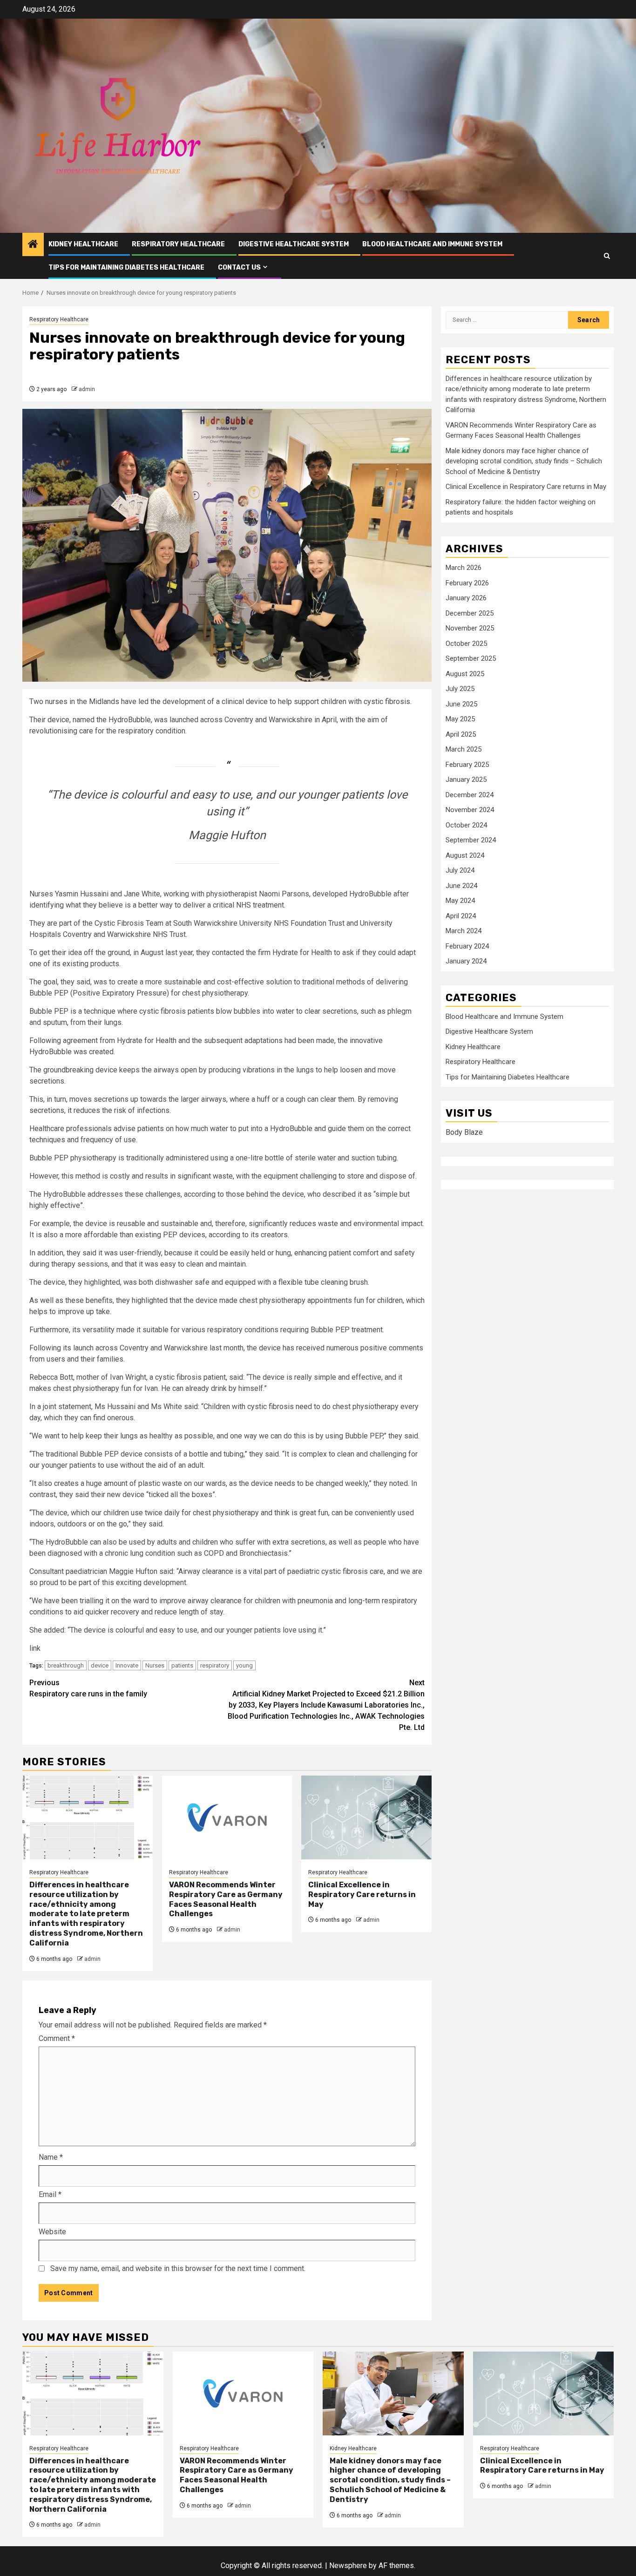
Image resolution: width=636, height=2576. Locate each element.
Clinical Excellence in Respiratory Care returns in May (362, 1895)
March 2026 (463, 568)
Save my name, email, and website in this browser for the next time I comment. (178, 2268)
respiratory (215, 1665)
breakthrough (66, 1665)
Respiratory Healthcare (178, 244)
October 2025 (466, 644)
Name (51, 2157)
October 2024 (466, 825)
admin (87, 389)
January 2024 (466, 962)
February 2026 (467, 583)
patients (182, 1665)
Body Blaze (464, 1133)
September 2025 (471, 659)
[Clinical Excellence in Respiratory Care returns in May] (366, 1817)
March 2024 (463, 931)
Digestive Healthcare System (294, 244)
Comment (57, 2038)
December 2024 (470, 795)
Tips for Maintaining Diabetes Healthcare (126, 268)
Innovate (127, 1665)
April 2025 (461, 734)
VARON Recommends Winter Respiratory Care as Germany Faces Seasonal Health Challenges (226, 1899)
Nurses (155, 1665)
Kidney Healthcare (83, 244)
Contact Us (239, 268)
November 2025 (470, 629)
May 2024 (460, 901)
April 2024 (461, 916)
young (244, 1665)
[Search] (607, 256)
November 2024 (470, 810)
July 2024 (460, 871)
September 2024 (471, 841)
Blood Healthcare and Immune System (432, 244)
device (100, 1665)
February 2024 (467, 946)
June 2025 (461, 704)
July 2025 (460, 689)
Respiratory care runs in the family (88, 1688)
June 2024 (461, 886)
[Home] (33, 245)
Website (52, 2232)
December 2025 (470, 613)
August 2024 (465, 855)
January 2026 (466, 598)
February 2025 (467, 765)
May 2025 (460, 719)
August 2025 (465, 674)
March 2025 (463, 750)
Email (50, 2194)
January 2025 (466, 780)
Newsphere (348, 2566)
